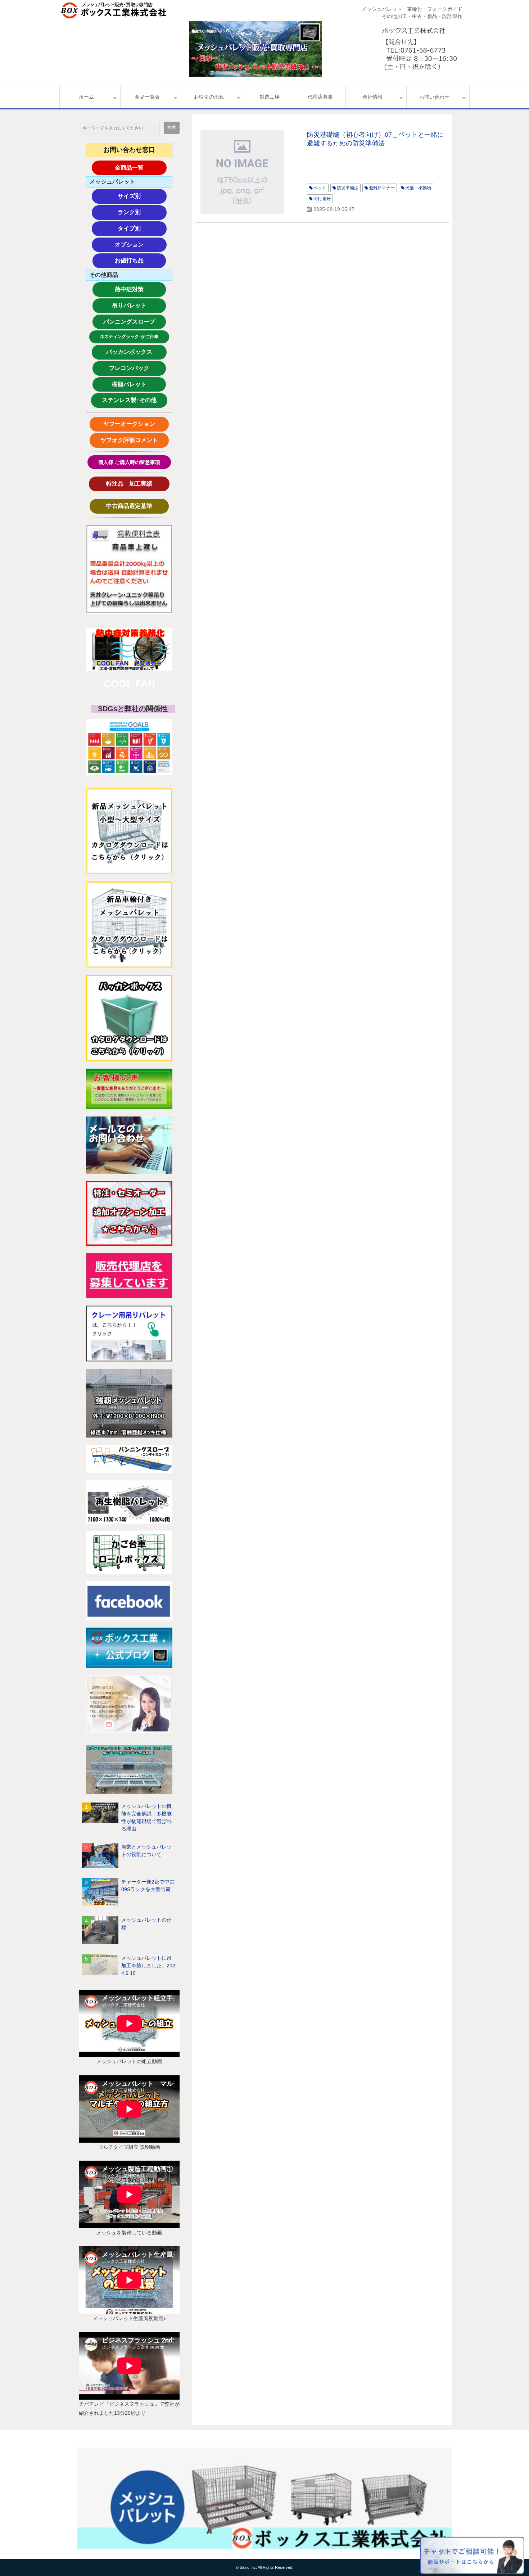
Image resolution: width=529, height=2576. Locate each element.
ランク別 (142, 212)
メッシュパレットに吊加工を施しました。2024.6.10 (148, 1966)
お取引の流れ (209, 97)
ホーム (86, 97)
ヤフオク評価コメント (129, 440)
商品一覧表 (147, 97)
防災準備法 (348, 188)
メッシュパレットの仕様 (146, 1924)
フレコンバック (135, 368)
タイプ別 (142, 228)
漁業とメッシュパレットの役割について (146, 1851)
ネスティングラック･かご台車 (129, 337)
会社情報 (372, 97)
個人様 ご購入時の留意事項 (129, 462)
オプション (141, 245)
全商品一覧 (141, 168)
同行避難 (322, 199)
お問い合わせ (434, 97)
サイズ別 (142, 196)
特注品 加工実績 (136, 484)
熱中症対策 (140, 289)
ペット (320, 188)
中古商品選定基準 (135, 506)
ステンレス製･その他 (129, 400)
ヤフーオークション (132, 424)
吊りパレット (138, 305)
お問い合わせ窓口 (129, 150)
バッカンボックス (133, 352)
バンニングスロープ (129, 322)
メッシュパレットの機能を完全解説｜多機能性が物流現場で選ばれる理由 (146, 1817)
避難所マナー (382, 188)
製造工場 (270, 97)
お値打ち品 (140, 260)
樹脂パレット (138, 384)
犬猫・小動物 (418, 188)
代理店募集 (320, 97)
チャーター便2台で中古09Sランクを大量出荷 (148, 1885)
